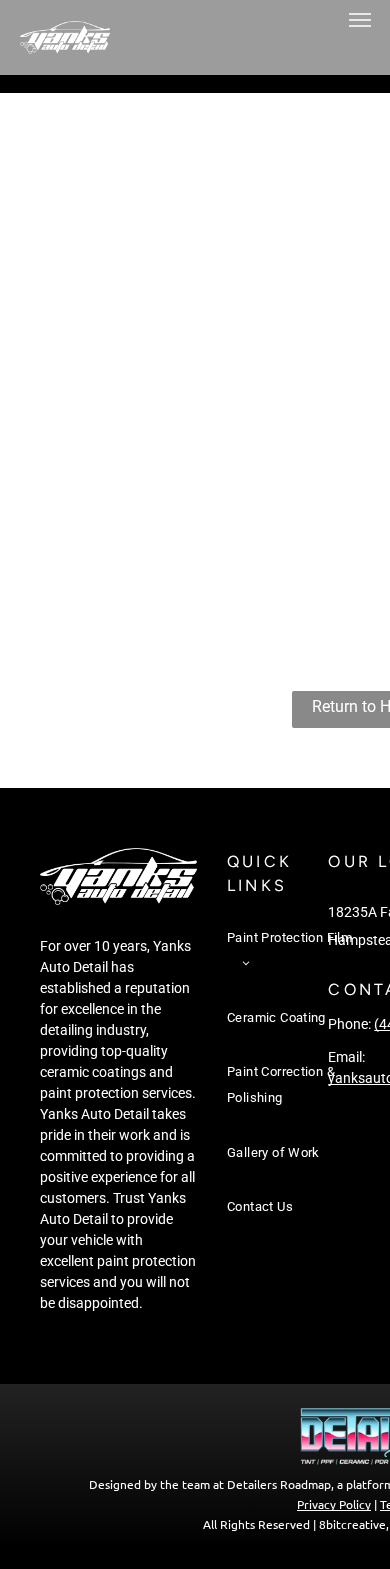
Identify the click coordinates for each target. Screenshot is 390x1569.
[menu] (360, 20)
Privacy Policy (334, 1504)
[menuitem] (290, 960)
